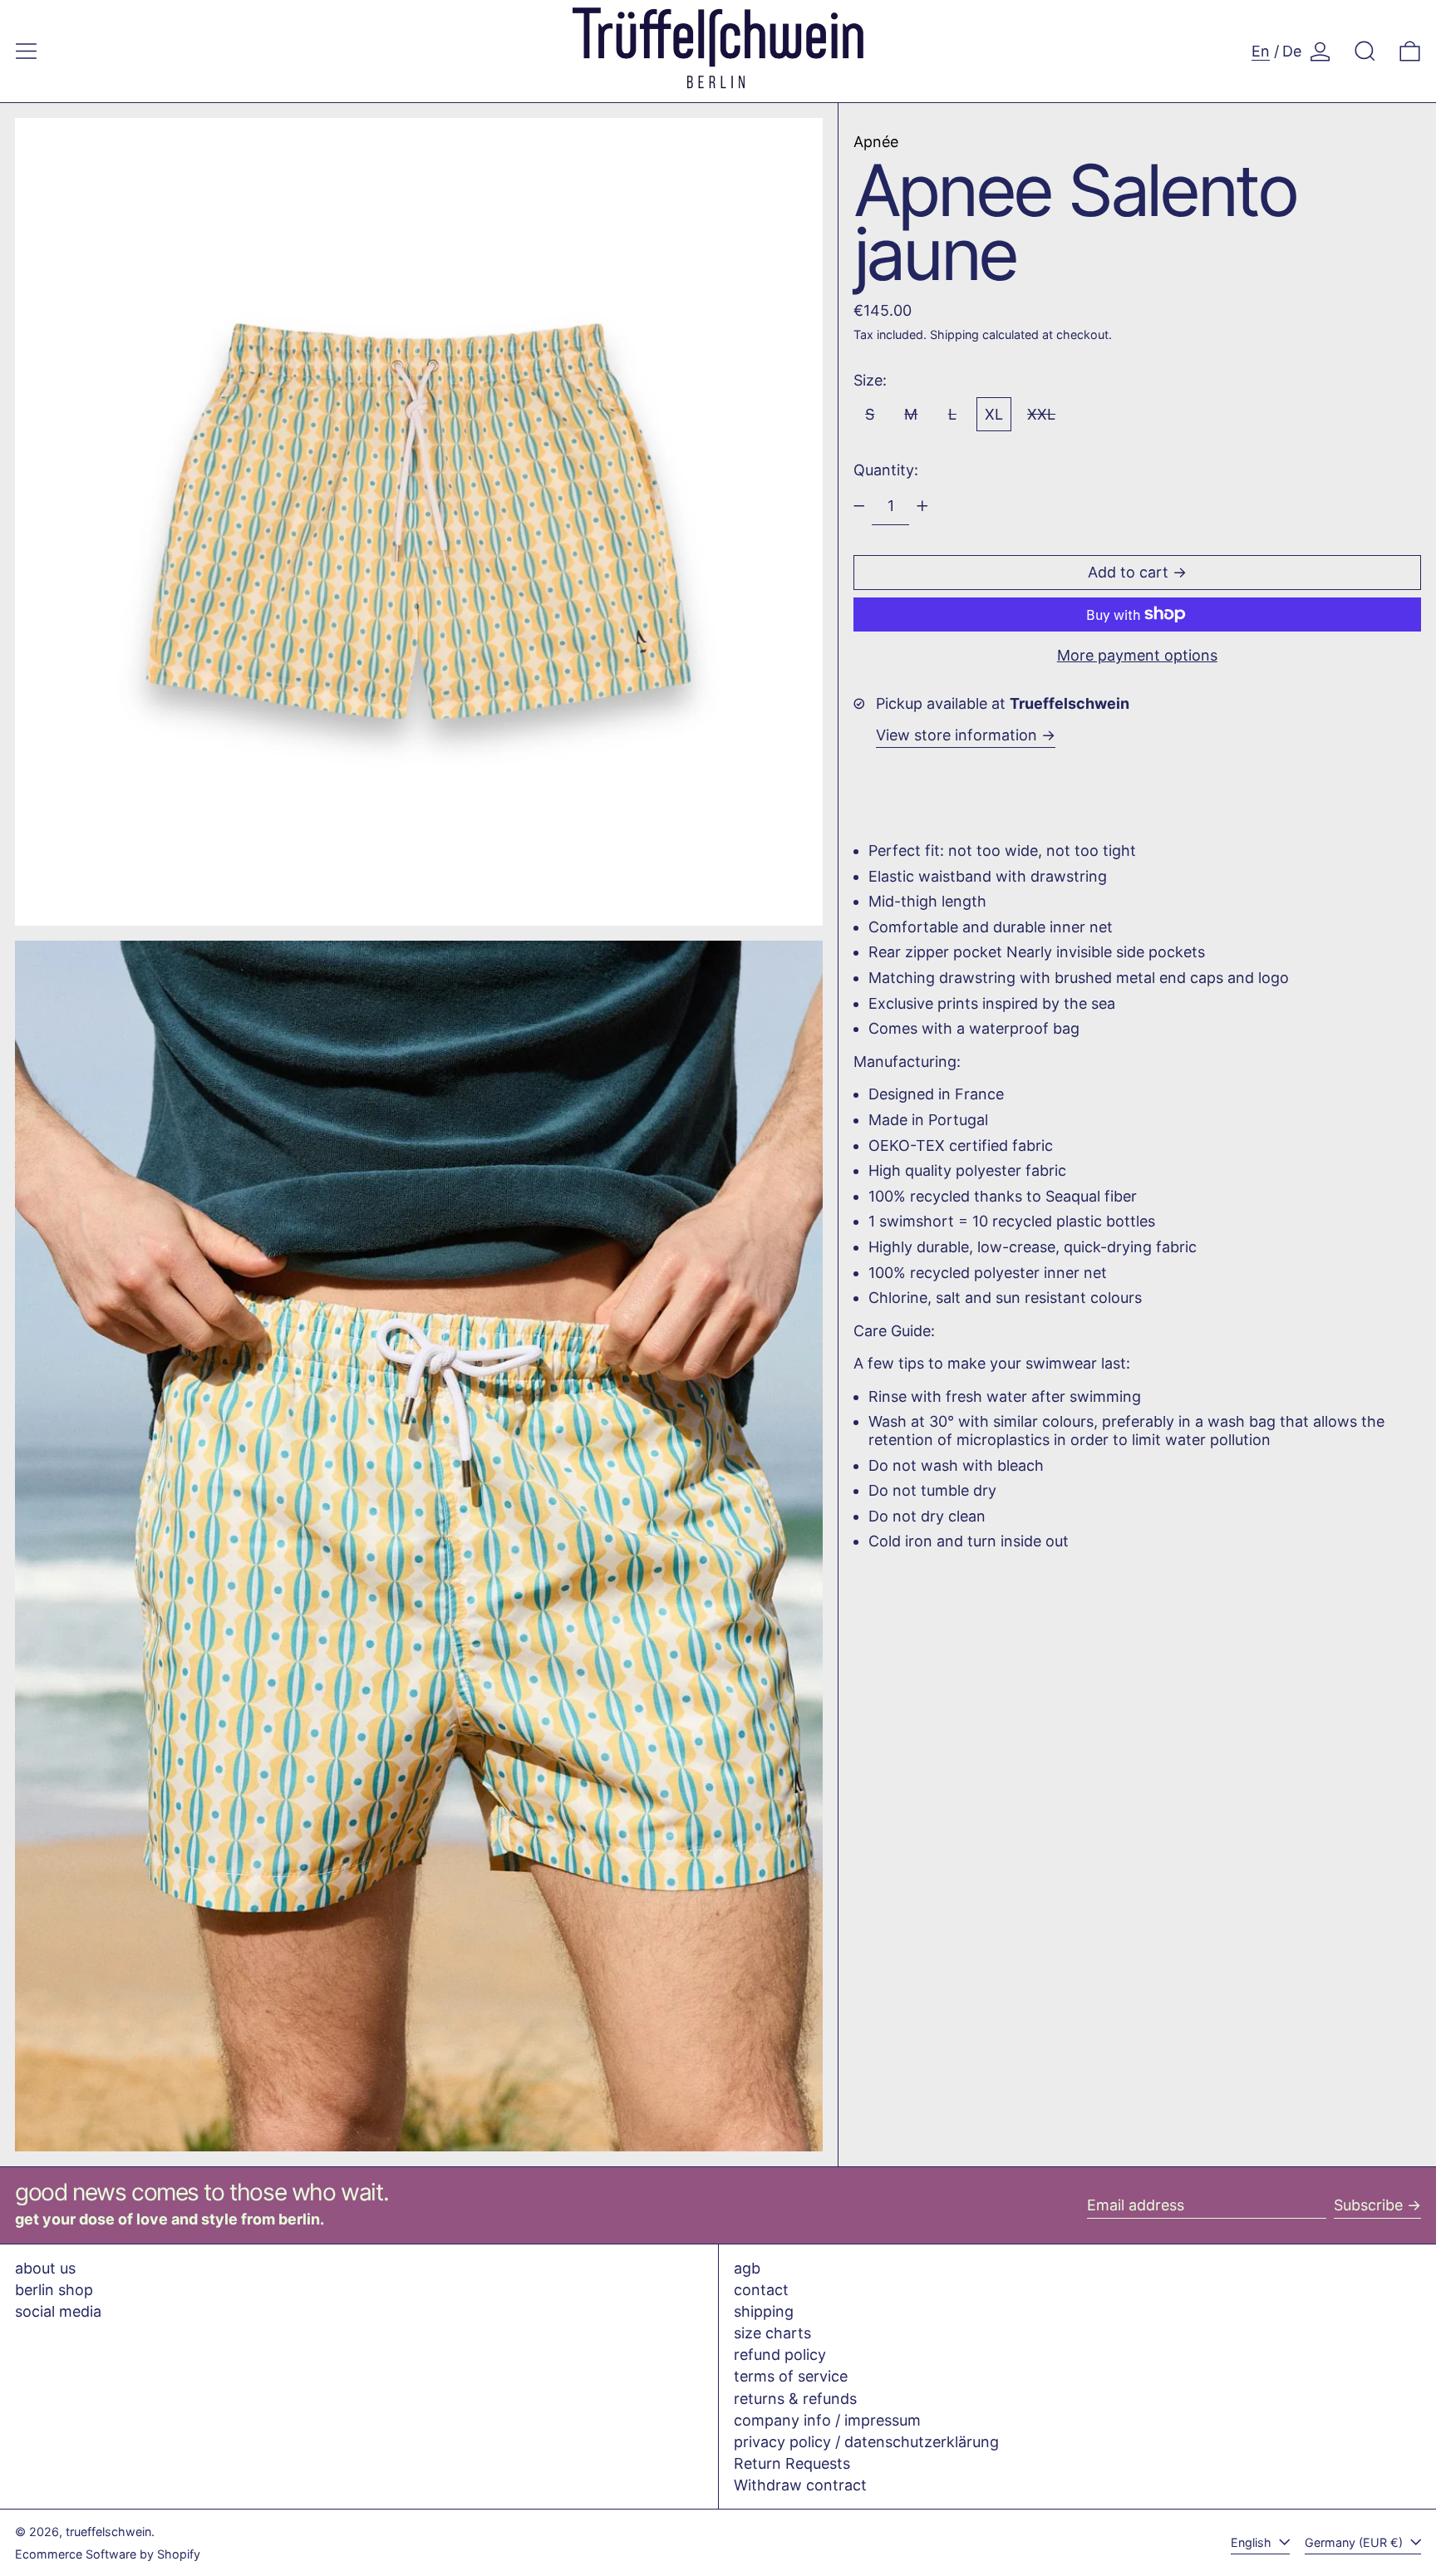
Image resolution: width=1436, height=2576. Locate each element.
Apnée (876, 142)
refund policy (780, 2355)
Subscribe (1368, 2205)
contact (761, 2290)
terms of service (791, 2376)
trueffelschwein (108, 2532)
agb (747, 2268)
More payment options (1137, 655)
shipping (764, 2311)
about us (45, 2268)
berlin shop (54, 2290)
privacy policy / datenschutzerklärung (866, 2442)
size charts (772, 2333)
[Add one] (922, 506)
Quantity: (886, 470)
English (1253, 2542)
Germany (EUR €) (1355, 2542)
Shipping (954, 334)
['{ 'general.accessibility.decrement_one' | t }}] (859, 506)
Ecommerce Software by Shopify (108, 2554)
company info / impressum (827, 2420)
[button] (1365, 51)
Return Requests (792, 2463)
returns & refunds (795, 2399)
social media (58, 2311)
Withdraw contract (800, 2485)
